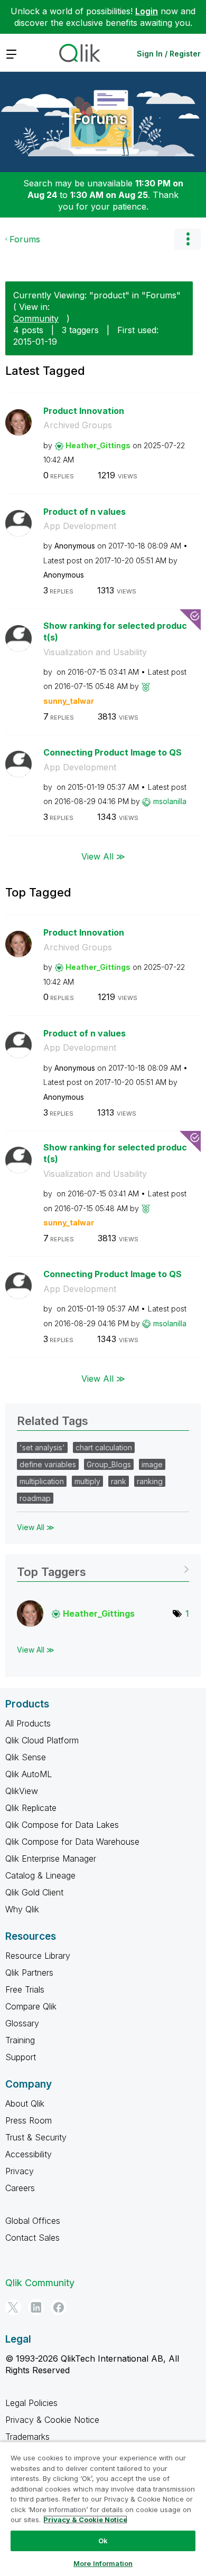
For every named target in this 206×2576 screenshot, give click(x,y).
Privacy (20, 2171)
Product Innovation (84, 411)
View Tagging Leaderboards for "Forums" (103, 1568)
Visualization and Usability (95, 652)
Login (147, 11)
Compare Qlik (31, 2006)
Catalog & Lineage (40, 1875)
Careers (20, 2188)
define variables (48, 1464)
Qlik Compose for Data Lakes (62, 1825)
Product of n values (85, 512)
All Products (28, 1723)
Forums (100, 119)
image (152, 1464)
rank (119, 1481)
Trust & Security (36, 2137)
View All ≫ (103, 856)
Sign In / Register (169, 54)
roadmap (35, 1498)
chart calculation (104, 1447)
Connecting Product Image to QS (113, 752)
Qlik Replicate (31, 1808)
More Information (103, 2563)
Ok (103, 2541)
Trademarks (27, 2437)
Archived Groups (78, 425)
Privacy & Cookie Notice (52, 2420)
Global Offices (33, 2221)
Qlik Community (40, 2283)
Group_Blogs (109, 1464)
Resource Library (38, 1956)
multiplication (42, 1481)
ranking (150, 1481)
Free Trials (25, 1989)
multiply (87, 1481)
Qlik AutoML (29, 1774)
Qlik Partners (29, 1973)
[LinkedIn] (36, 2307)
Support (21, 2057)
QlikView (22, 1791)
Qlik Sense (26, 1757)
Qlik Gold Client (34, 1892)
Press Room (29, 2120)
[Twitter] (13, 2307)
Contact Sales (32, 2238)
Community (36, 318)
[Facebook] (59, 2307)
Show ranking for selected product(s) (115, 632)
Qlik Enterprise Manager (51, 1858)
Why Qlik (22, 1909)
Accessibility (29, 2154)
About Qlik (25, 2103)
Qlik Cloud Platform (42, 1740)
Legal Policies (31, 2403)
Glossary (22, 2023)
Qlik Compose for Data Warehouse (72, 1842)
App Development (80, 526)
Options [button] (188, 239)
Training (20, 2040)
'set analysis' (42, 1447)
